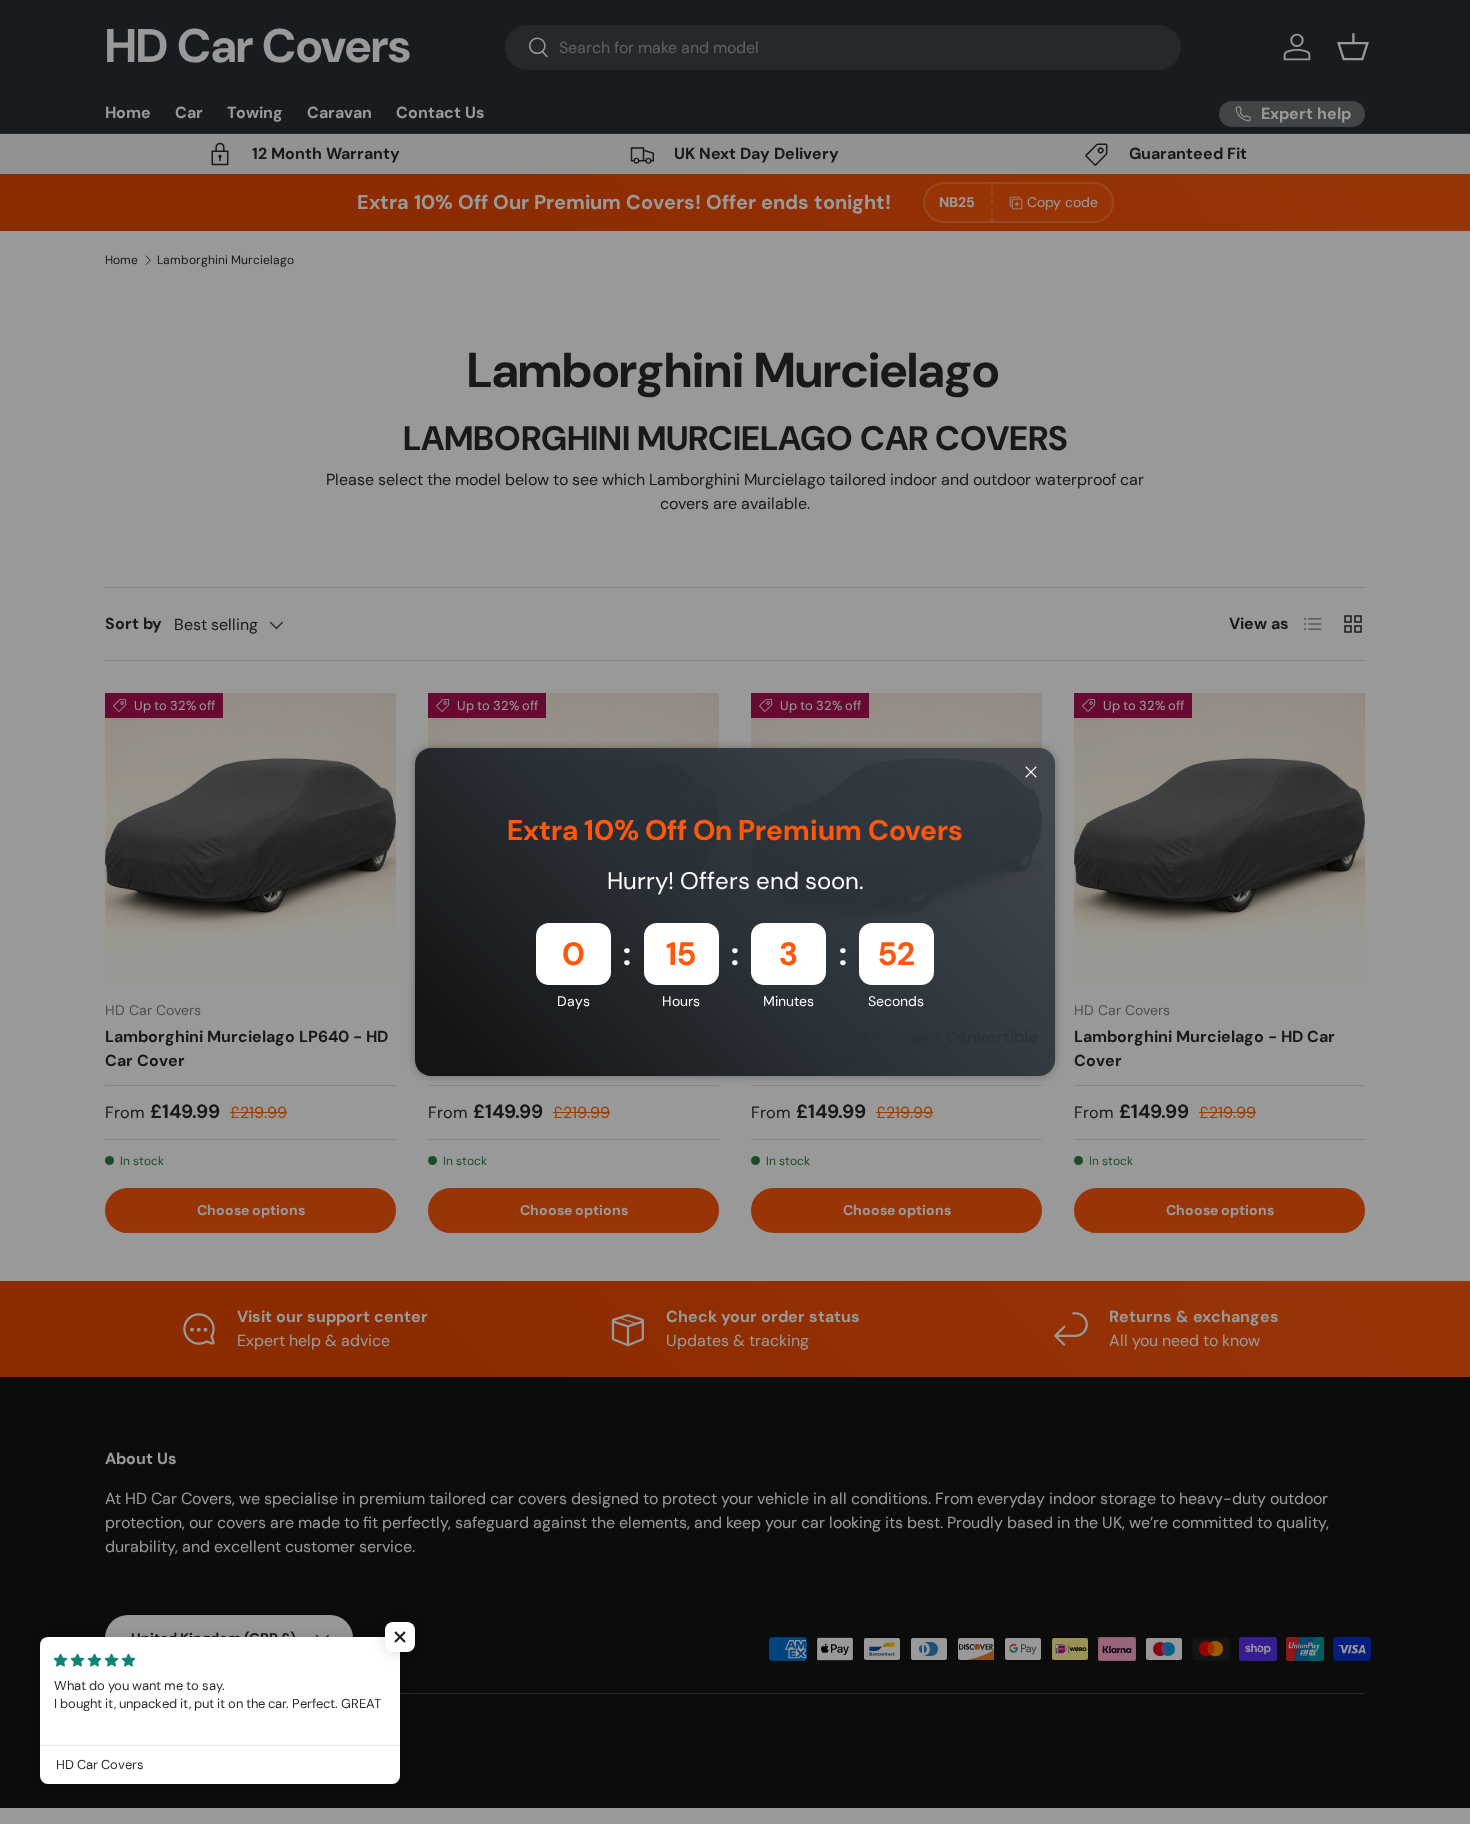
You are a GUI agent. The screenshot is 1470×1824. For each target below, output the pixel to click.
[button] (400, 1637)
